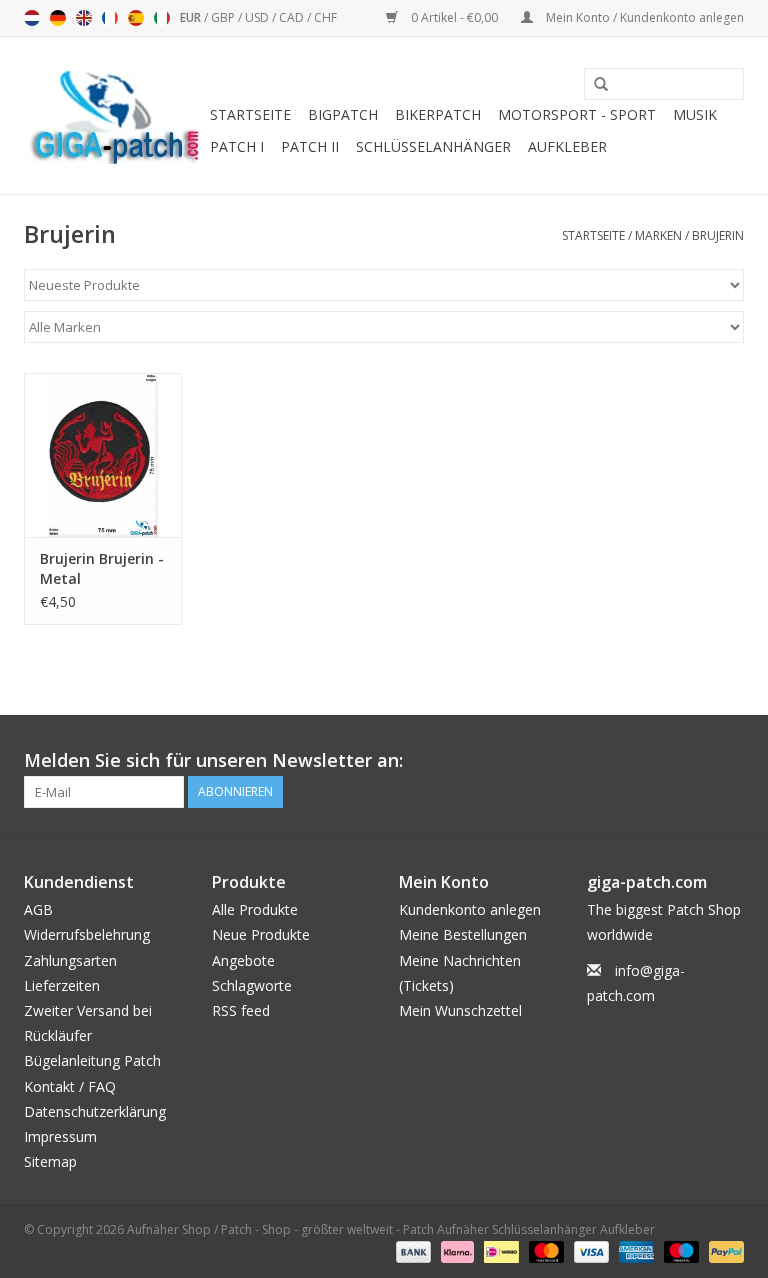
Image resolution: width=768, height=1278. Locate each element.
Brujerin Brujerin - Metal (102, 568)
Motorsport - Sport (577, 114)
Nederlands (32, 18)
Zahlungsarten (70, 960)
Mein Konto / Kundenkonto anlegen (643, 17)
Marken (658, 235)
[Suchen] (594, 85)
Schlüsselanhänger (433, 146)
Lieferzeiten (62, 985)
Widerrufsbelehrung (87, 934)
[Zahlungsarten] (411, 1250)
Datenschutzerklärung (95, 1111)
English (84, 18)
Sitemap (50, 1161)
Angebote (243, 960)
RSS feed (241, 1010)
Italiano (162, 18)
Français (110, 18)
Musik (695, 114)
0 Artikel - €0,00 (454, 17)
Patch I (237, 146)
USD (258, 17)
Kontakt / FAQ (70, 1086)
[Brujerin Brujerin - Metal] (103, 455)
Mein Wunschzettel (460, 1010)
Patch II (310, 146)
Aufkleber (567, 146)
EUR (192, 17)
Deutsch (58, 18)
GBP (224, 17)
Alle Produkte (255, 909)
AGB (38, 909)
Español (136, 18)
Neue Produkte (261, 934)
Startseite (250, 114)
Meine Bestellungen (463, 934)
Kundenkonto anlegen (470, 909)
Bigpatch (343, 114)
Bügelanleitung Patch (92, 1060)
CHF (325, 17)
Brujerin (718, 235)
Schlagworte (252, 985)
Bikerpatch (438, 114)
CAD (293, 17)
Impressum (60, 1136)
